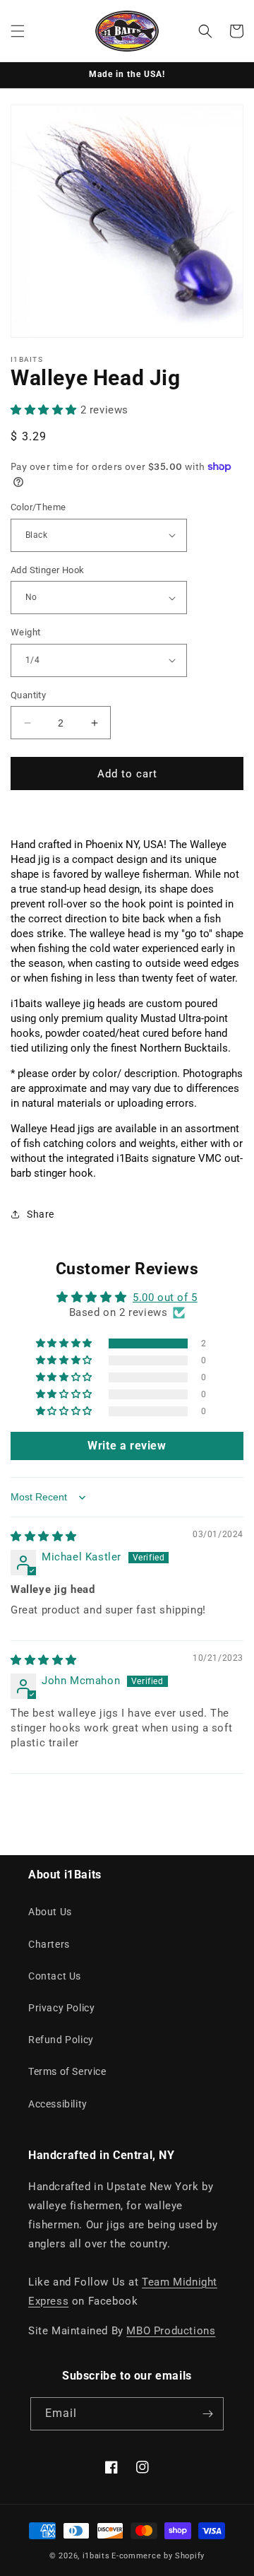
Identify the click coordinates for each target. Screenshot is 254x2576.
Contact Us (55, 1976)
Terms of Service (67, 2071)
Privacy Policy (61, 2008)
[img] (44, 1536)
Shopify (190, 2556)
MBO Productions (171, 2331)
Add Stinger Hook (47, 570)
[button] (18, 31)
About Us (50, 1912)
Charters (49, 1944)
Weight (25, 632)
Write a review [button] (127, 1446)
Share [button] (41, 1214)
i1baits (96, 2556)
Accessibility (58, 2104)
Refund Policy (61, 2040)
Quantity (28, 695)
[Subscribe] (207, 2414)
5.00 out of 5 (165, 1298)
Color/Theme (38, 507)
